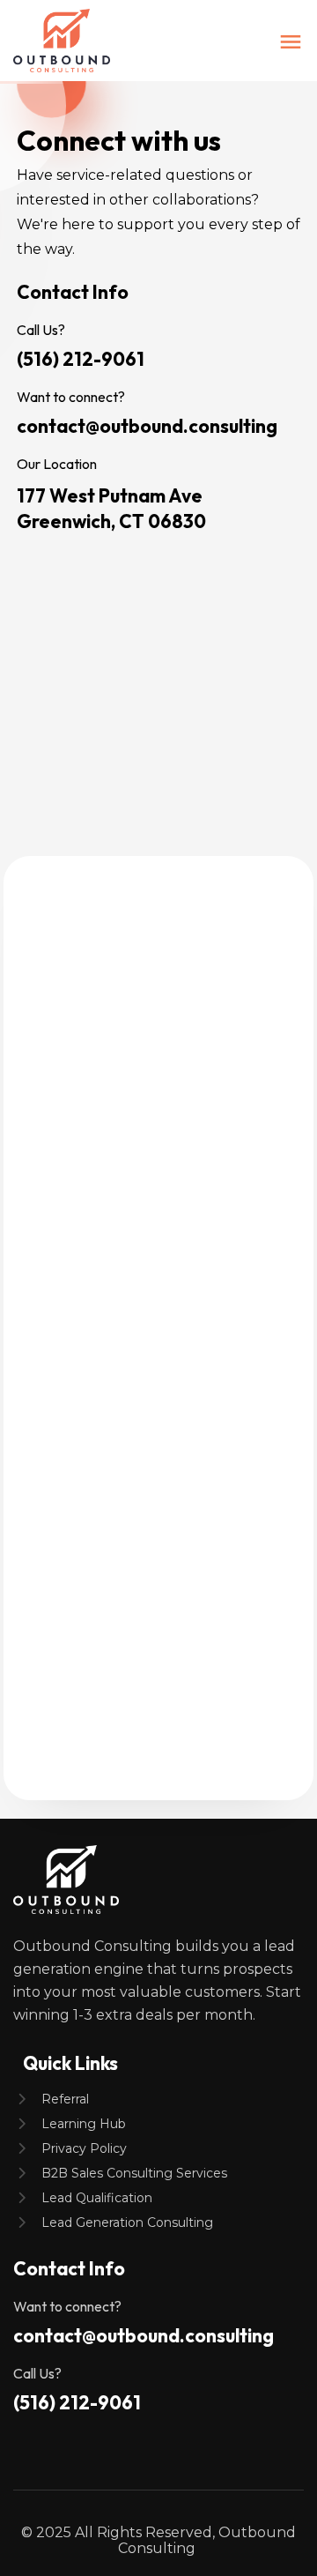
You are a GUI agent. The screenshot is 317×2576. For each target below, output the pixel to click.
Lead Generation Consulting (127, 2222)
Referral (65, 2099)
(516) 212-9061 (81, 359)
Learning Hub (84, 2124)
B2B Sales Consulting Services (134, 2173)
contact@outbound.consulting (147, 426)
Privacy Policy (84, 2148)
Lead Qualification (97, 2198)
